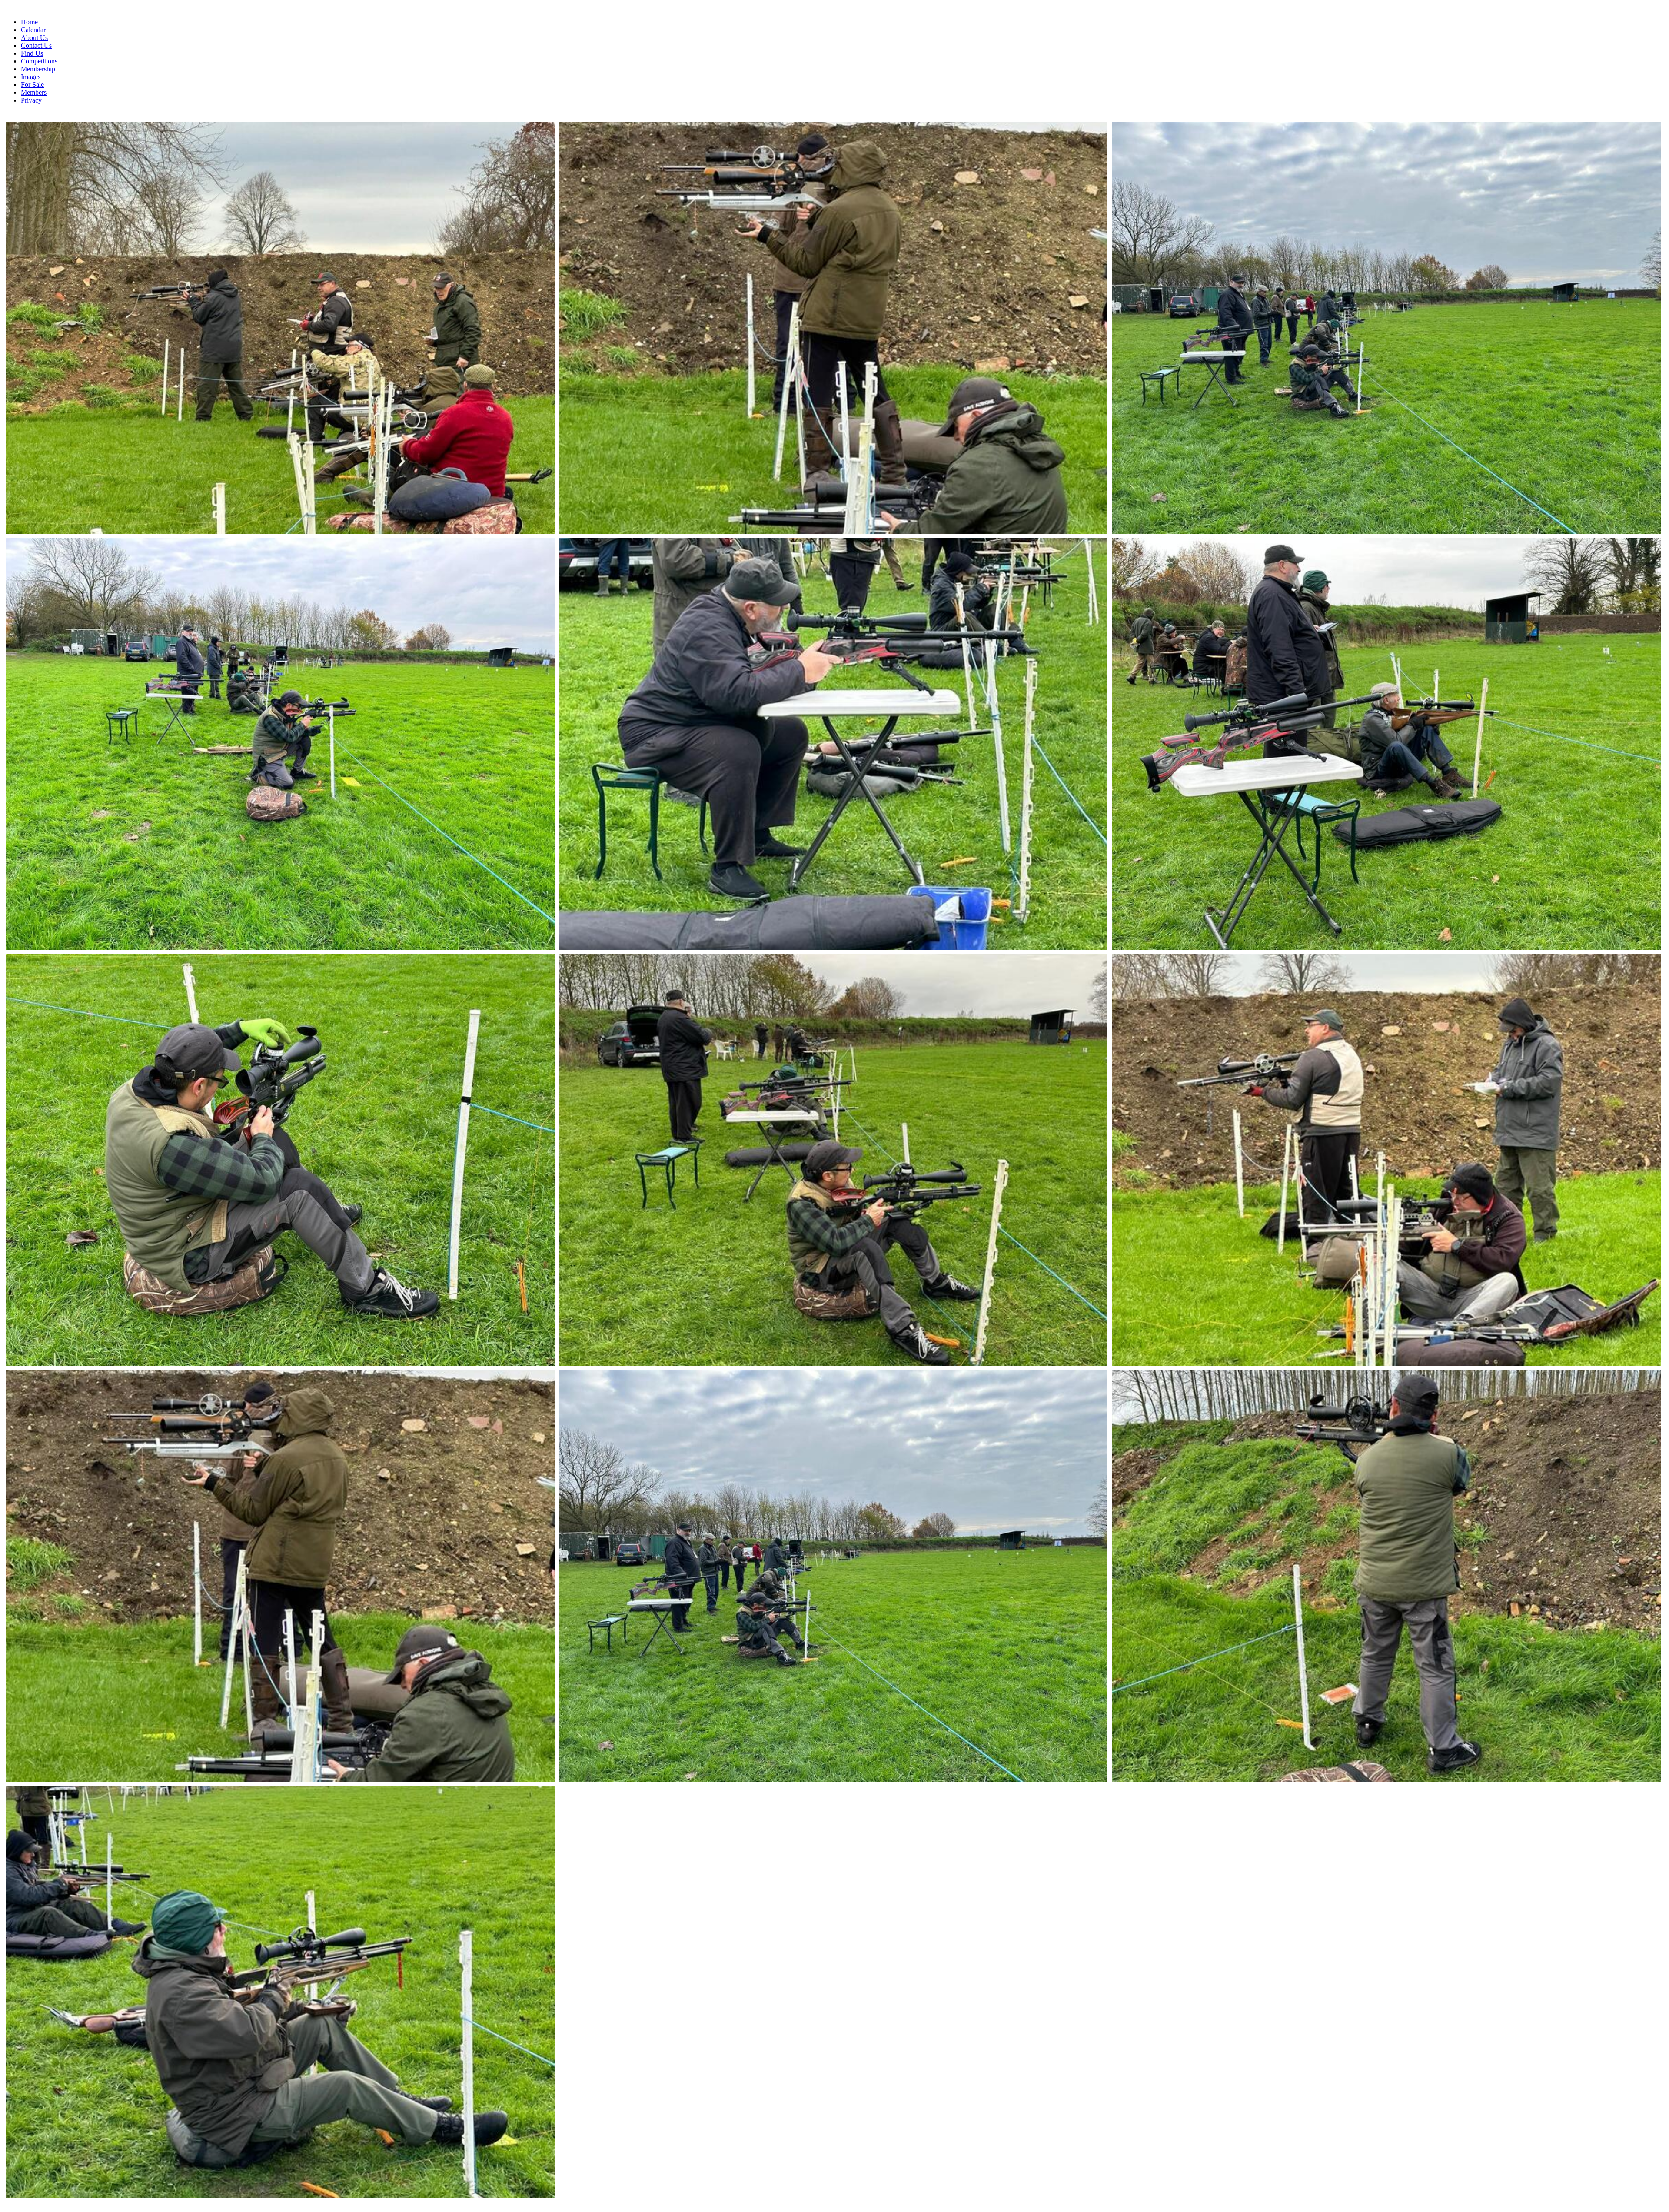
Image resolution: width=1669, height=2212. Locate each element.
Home (29, 22)
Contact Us (36, 45)
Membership (38, 69)
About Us (34, 38)
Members (34, 92)
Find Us (32, 53)
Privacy (31, 100)
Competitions (39, 61)
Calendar (33, 30)
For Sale (32, 85)
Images (31, 77)
